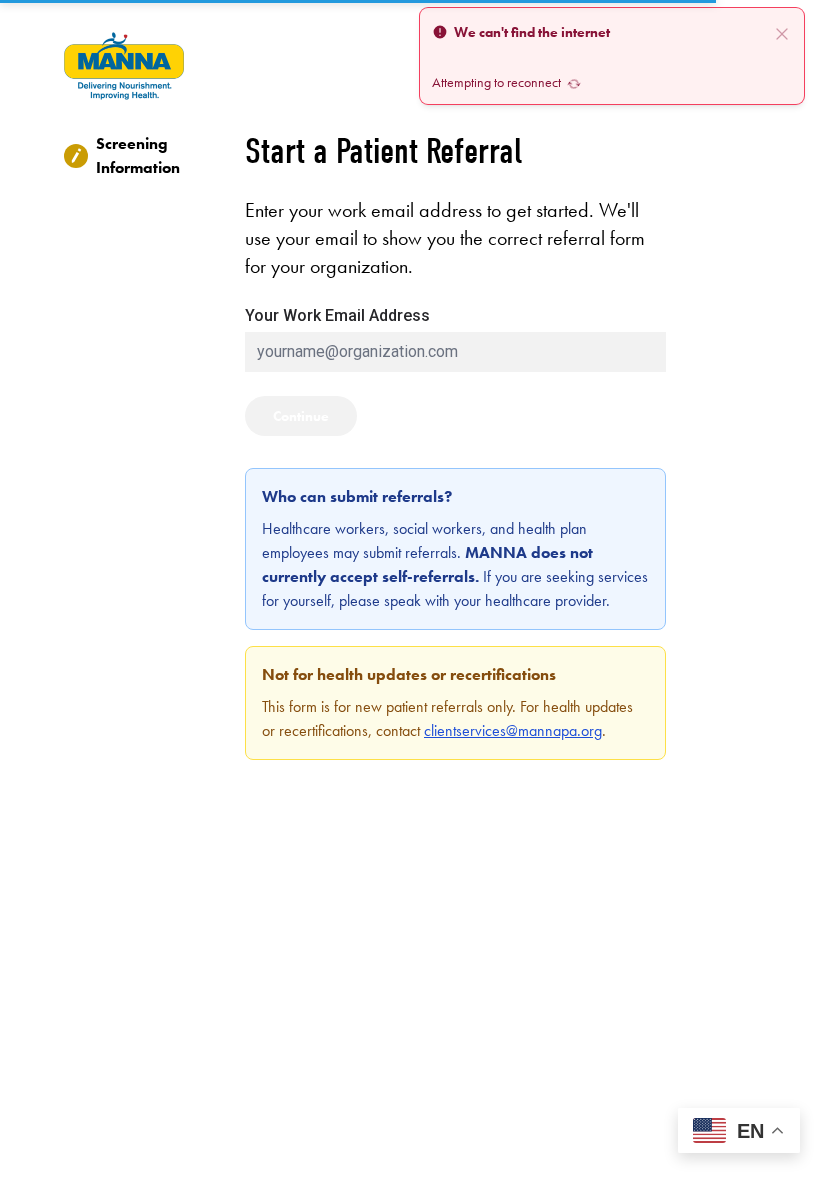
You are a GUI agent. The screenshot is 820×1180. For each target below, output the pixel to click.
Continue (301, 416)
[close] (782, 32)
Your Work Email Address (337, 315)
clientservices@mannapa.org (513, 730)
